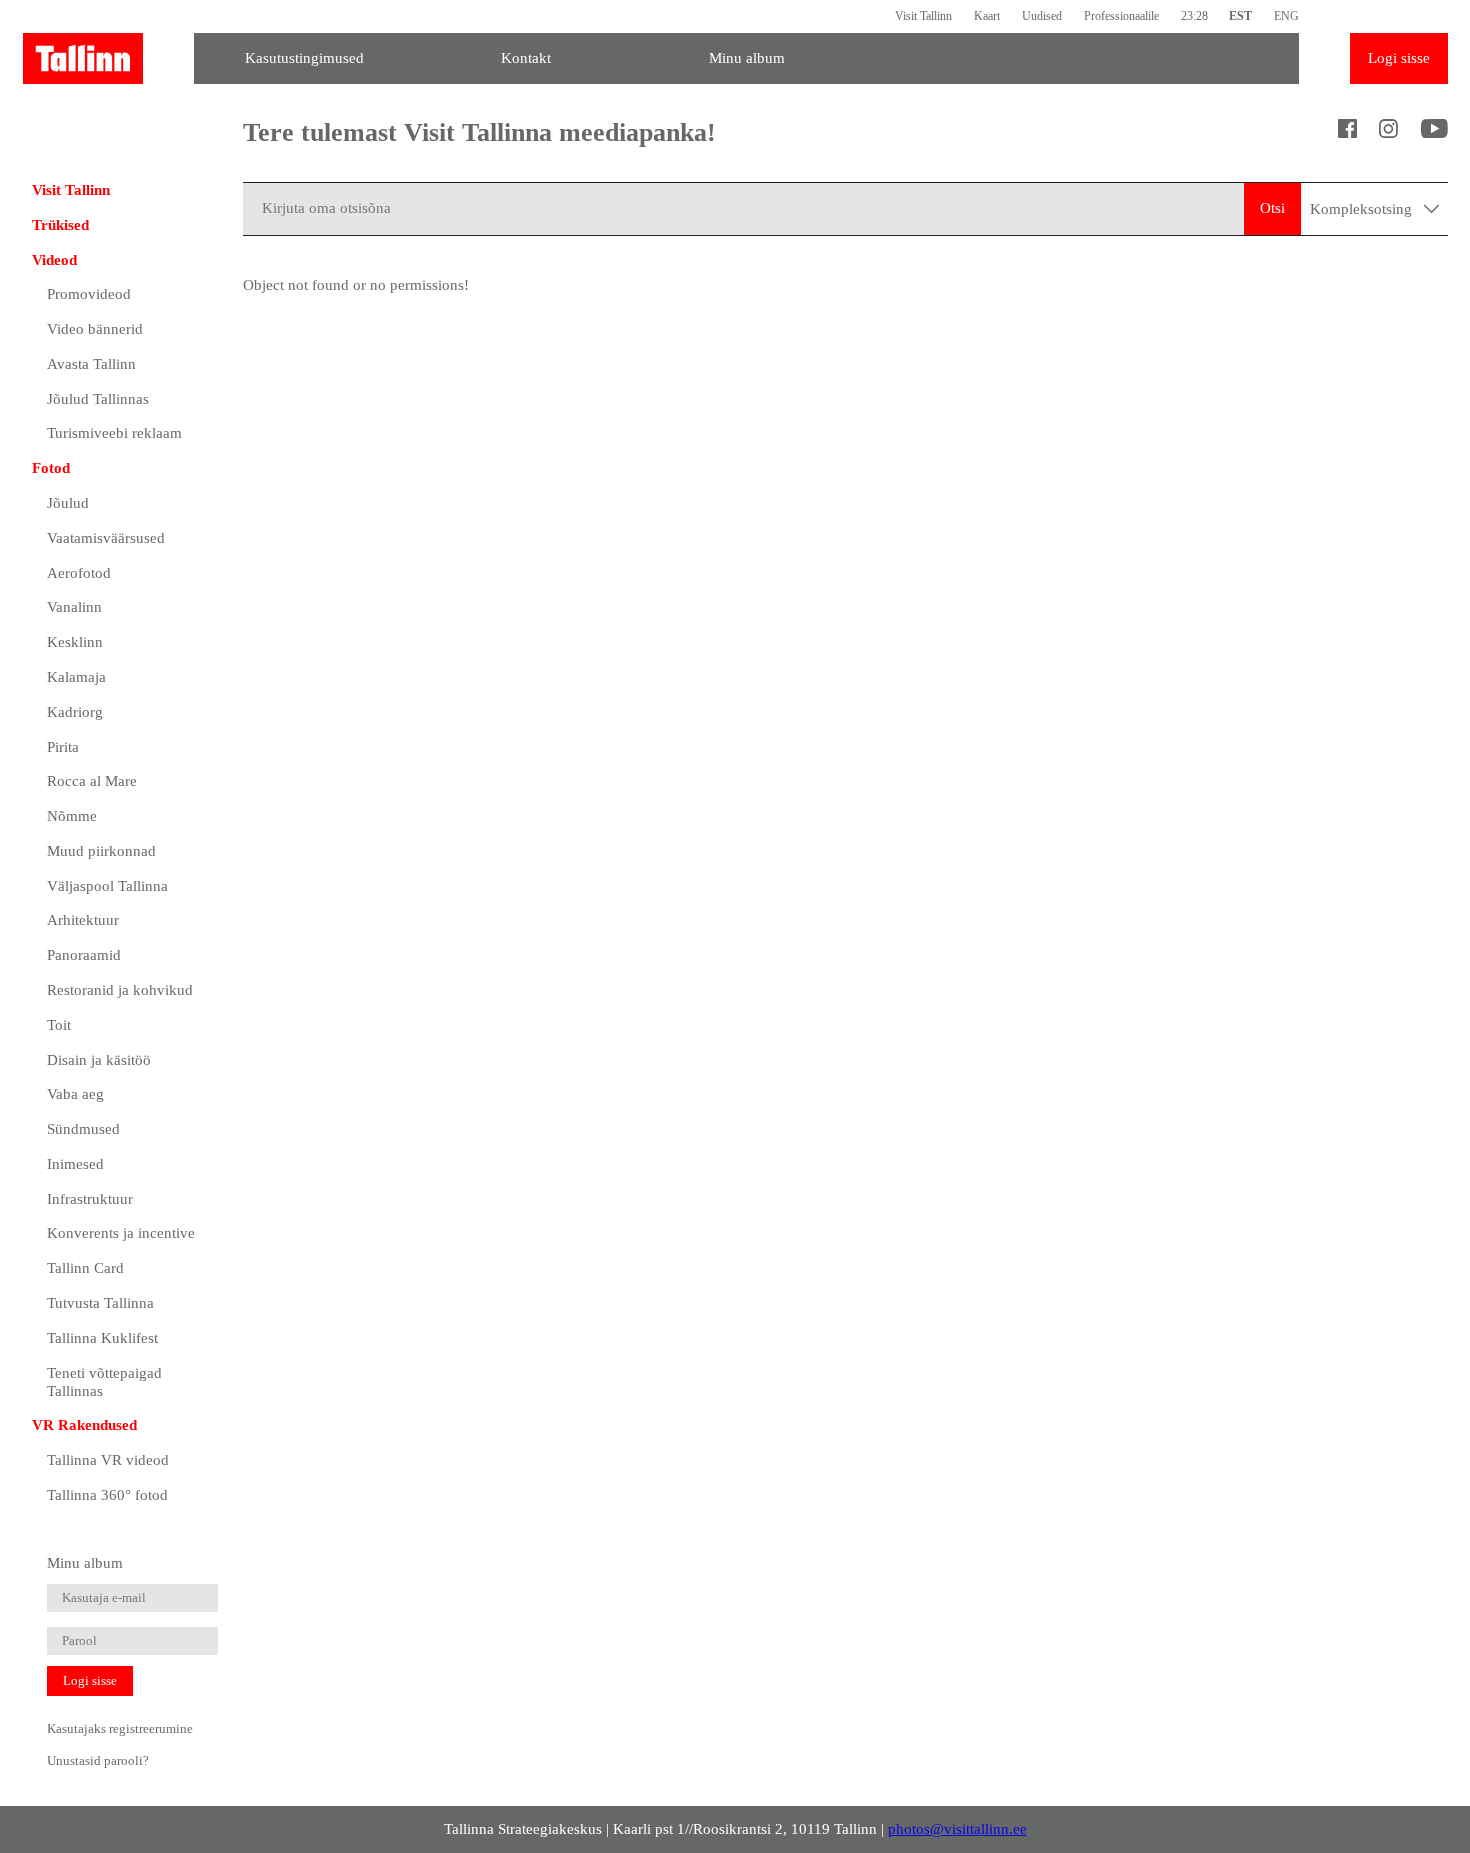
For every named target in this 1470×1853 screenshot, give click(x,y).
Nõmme (72, 816)
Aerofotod (79, 573)
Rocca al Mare (92, 781)
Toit (59, 1025)
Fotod (51, 468)
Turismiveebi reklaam (114, 433)
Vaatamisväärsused (106, 538)
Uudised (1042, 16)
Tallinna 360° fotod (107, 1495)
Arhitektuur (83, 920)
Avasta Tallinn (91, 364)
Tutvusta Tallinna (100, 1303)
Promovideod (89, 294)
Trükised (60, 225)
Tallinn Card (85, 1268)
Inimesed (75, 1164)
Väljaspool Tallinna (107, 886)
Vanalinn (74, 607)
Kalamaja (76, 677)
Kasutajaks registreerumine (120, 1728)
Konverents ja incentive (121, 1233)
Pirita (63, 747)
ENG (1286, 16)
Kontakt (526, 58)
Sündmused (83, 1129)
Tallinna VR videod (108, 1460)
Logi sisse (1399, 58)
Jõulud (68, 503)
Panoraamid (84, 955)
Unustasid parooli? (98, 1760)
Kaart (987, 16)
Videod (54, 260)
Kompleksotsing (1363, 209)
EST (1240, 16)
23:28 (1194, 16)
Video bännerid (95, 329)
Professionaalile (1121, 16)
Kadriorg (75, 712)
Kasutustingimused (304, 58)
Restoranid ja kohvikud (120, 990)
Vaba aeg (75, 1094)
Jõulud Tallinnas (98, 399)
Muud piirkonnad (101, 851)
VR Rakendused (84, 1425)
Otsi (1272, 208)
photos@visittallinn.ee (957, 1829)
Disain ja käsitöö (99, 1060)
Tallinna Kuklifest (102, 1338)
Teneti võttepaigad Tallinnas (104, 1382)
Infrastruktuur (90, 1199)
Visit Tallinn (923, 16)
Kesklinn (75, 642)
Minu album (747, 58)
